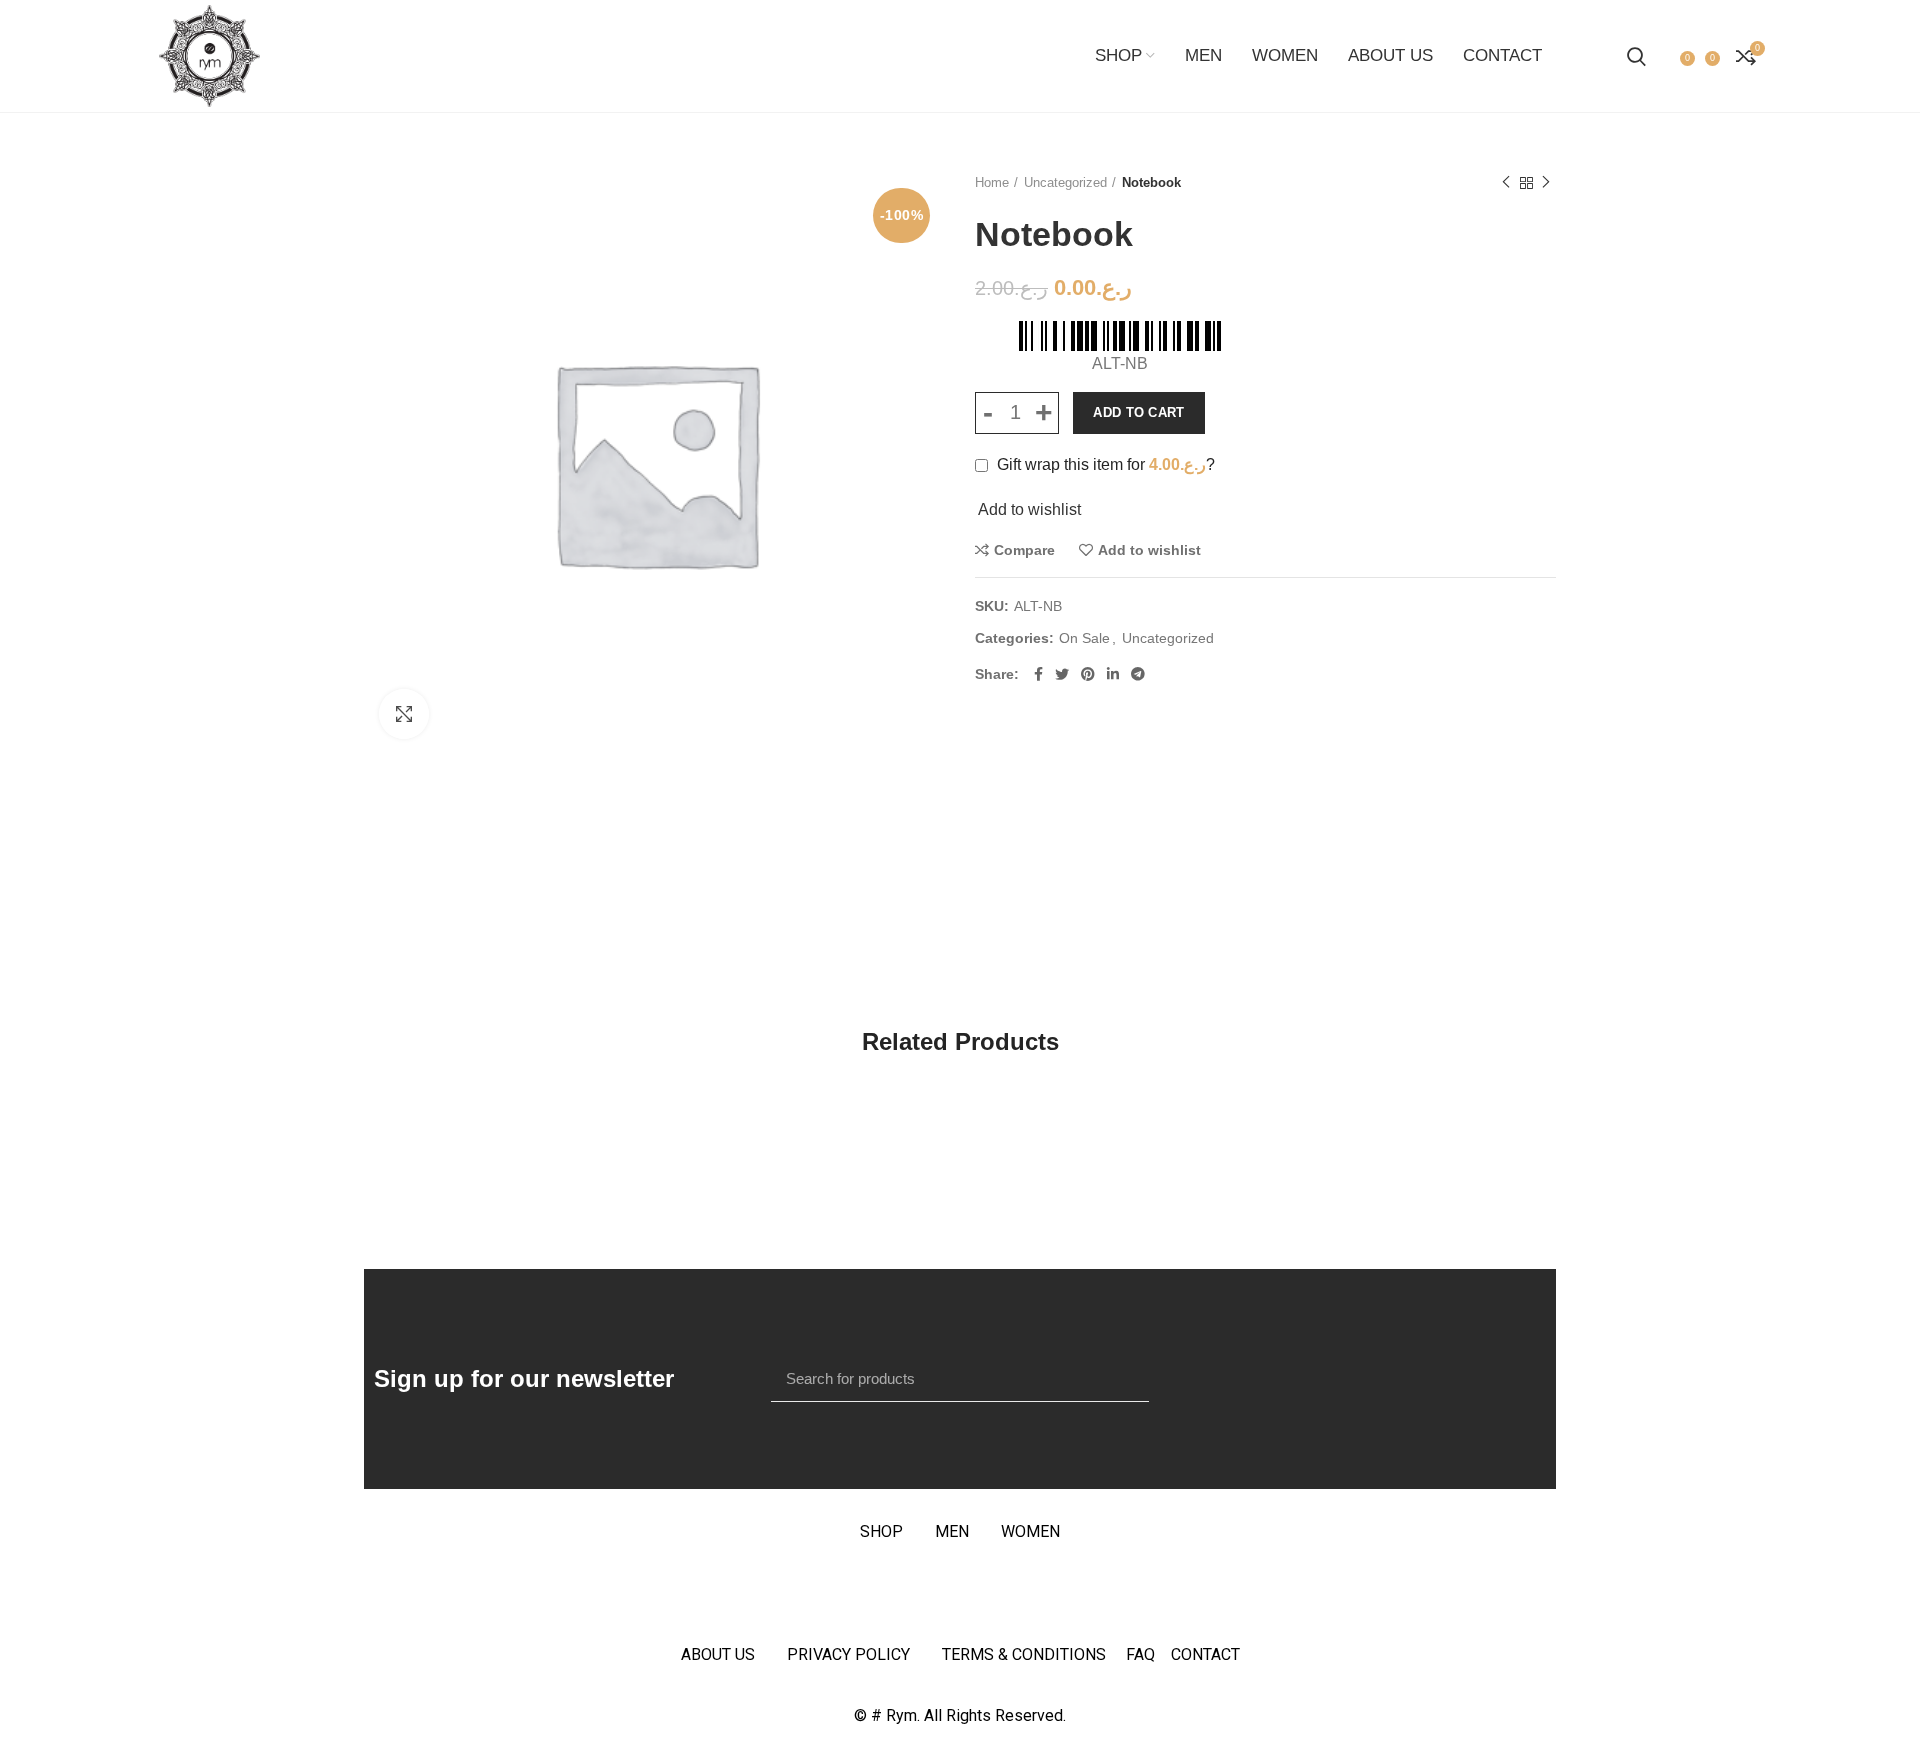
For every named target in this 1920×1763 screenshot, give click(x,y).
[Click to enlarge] (404, 714)
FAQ (1148, 1654)
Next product (1546, 183)
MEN (952, 1531)
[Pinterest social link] (1088, 674)
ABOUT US (718, 1654)
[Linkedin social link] (1113, 674)
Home (992, 182)
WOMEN (1030, 1531)
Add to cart (1138, 412)
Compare (1024, 550)
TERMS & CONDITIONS (1024, 1654)
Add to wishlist (1149, 550)
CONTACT (1205, 1654)
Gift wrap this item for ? (1104, 464)
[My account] (1666, 56)
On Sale (1084, 638)
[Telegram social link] (1138, 674)
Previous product (1506, 183)
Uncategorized (1065, 182)
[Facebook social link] (1038, 674)
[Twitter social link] (1062, 674)
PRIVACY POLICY (848, 1654)
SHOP (881, 1531)
